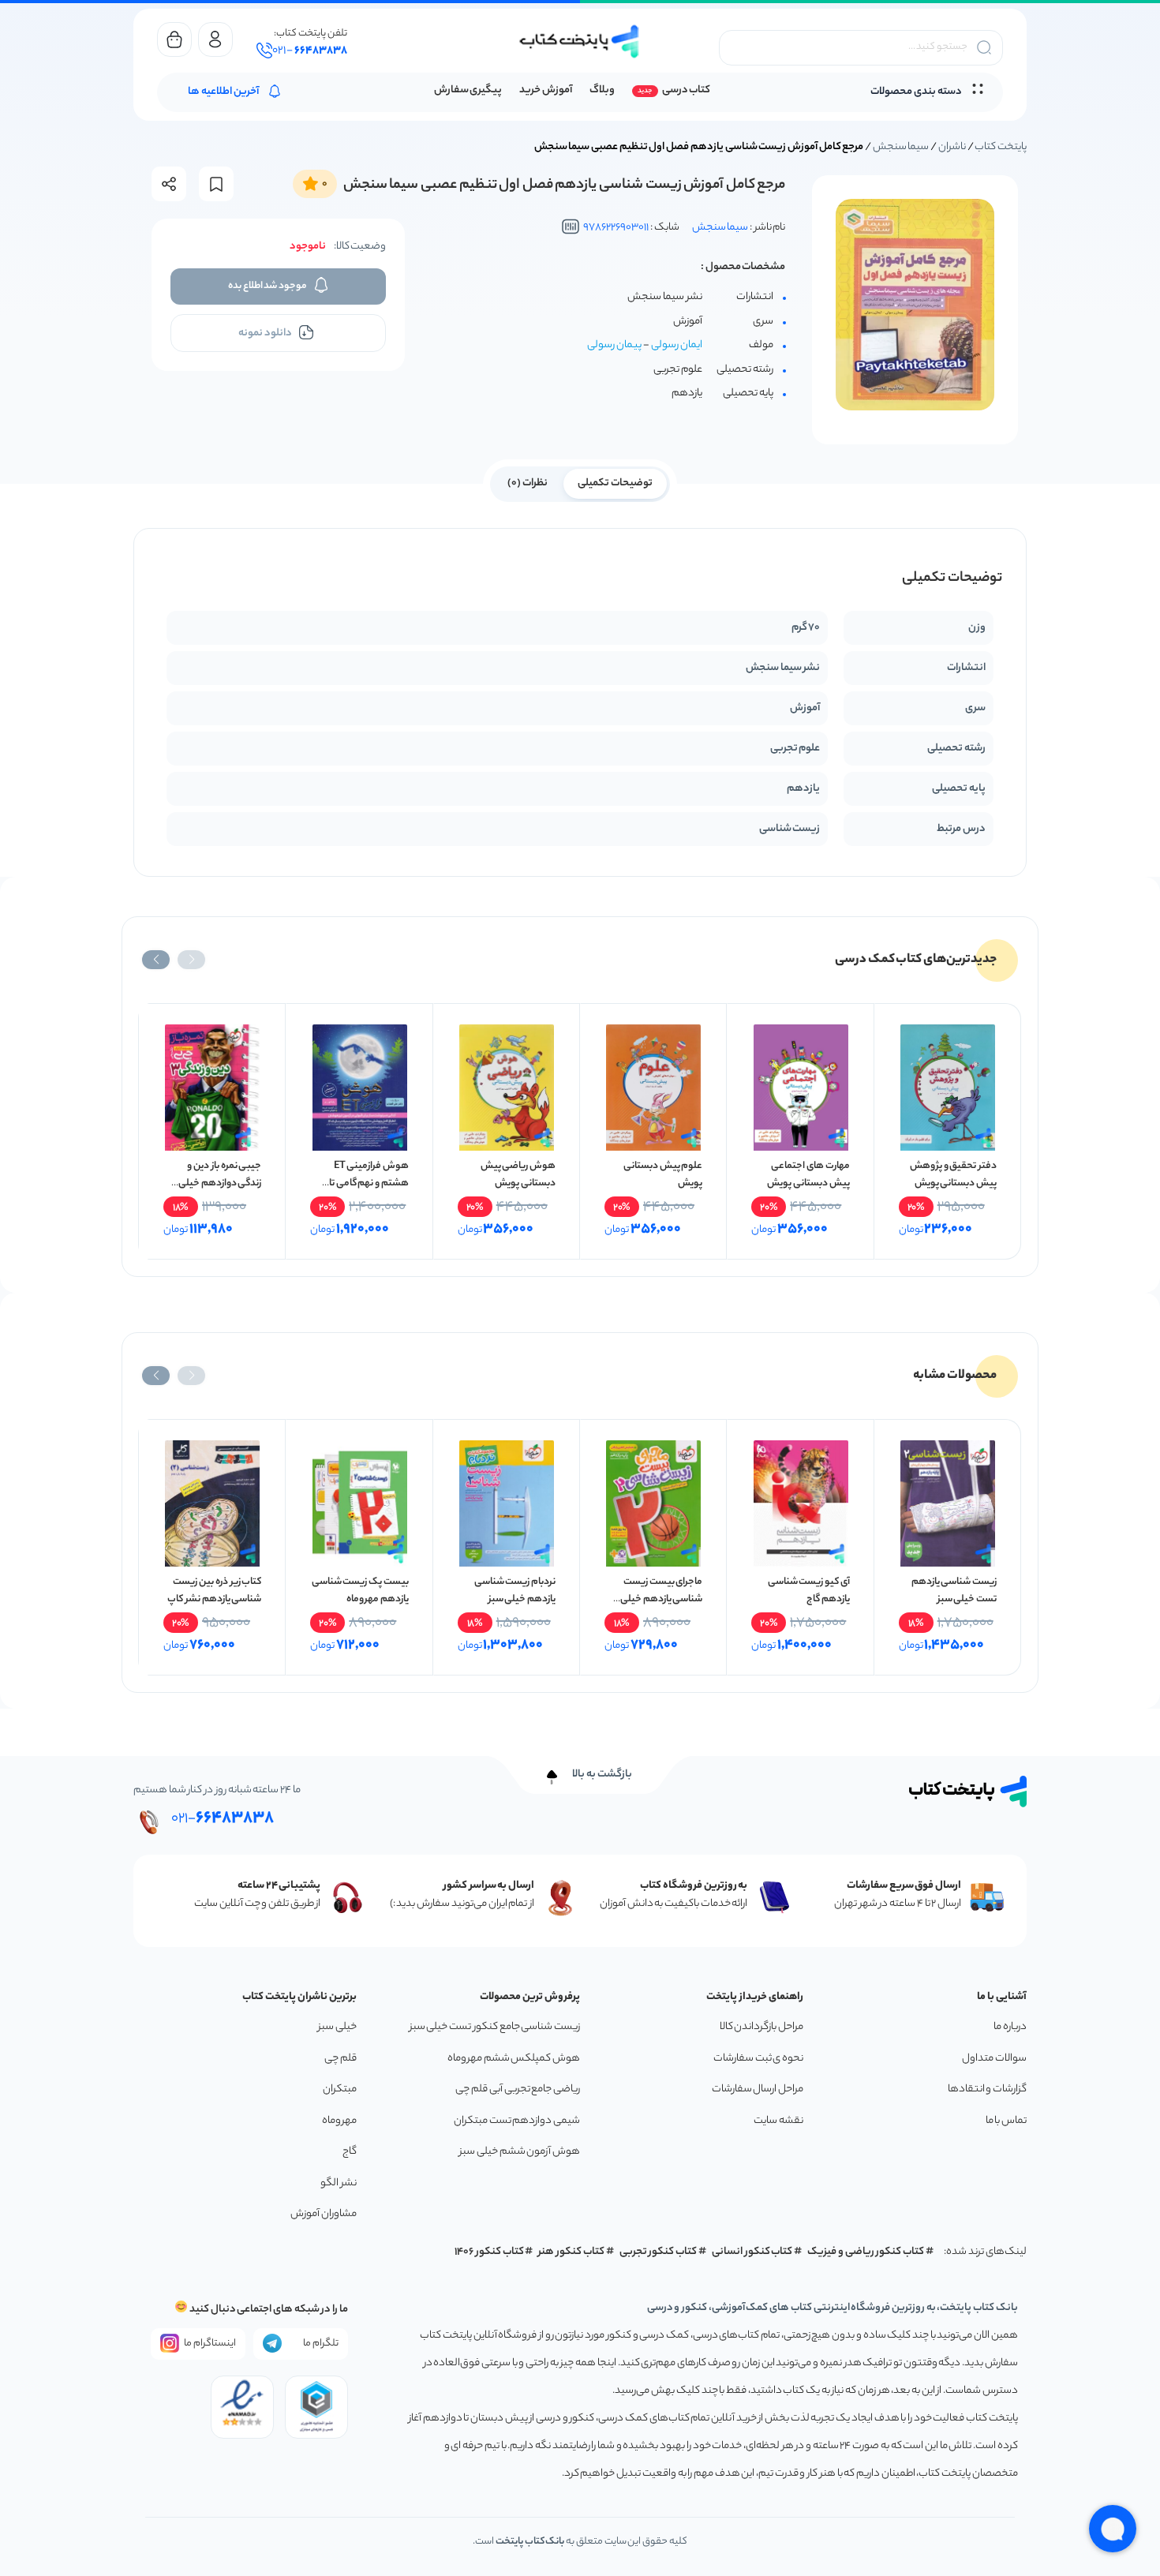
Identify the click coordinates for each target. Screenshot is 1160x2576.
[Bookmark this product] (216, 184)
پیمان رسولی (614, 345)
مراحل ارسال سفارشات (758, 2089)
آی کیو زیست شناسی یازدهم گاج (809, 1591)
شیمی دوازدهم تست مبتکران (517, 2121)
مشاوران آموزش (324, 2214)
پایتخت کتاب (1001, 147)
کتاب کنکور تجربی (659, 2252)
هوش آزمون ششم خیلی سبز (520, 2152)
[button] (191, 960)
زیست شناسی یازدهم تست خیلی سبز (954, 1591)
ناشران (952, 147)
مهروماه (339, 2121)
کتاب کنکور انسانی (752, 2252)
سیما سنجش (901, 147)
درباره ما (1010, 2027)
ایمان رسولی (677, 345)
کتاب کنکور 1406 (489, 2252)
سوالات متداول (994, 2059)
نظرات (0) (528, 483)
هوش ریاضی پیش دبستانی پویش (518, 1175)
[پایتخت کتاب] (580, 41)
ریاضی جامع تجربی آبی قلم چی (518, 2089)
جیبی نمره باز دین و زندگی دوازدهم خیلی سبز (220, 1183)
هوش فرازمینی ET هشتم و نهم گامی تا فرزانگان (369, 1183)
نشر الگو (339, 2183)
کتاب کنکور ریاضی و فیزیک (866, 2252)
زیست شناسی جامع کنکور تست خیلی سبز (495, 2027)
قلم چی (341, 2059)
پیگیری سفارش (468, 90)
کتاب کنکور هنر (571, 2252)
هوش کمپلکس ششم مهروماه (514, 2059)
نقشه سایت (778, 2121)
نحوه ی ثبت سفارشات (758, 2059)
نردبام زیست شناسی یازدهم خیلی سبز (515, 1591)
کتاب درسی (686, 90)
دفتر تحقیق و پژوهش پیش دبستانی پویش (953, 1175)
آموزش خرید (546, 90)
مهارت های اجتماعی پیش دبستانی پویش (808, 1175)
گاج (350, 2152)
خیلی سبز (337, 2027)
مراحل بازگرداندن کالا (761, 2027)
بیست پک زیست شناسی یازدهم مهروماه (360, 1591)
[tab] (615, 482)
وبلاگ (602, 90)
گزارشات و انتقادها (987, 2089)
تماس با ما (1006, 2121)
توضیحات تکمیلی (615, 483)
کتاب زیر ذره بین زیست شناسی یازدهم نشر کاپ (214, 1591)
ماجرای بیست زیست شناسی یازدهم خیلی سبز (661, 1599)
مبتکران (340, 2089)
